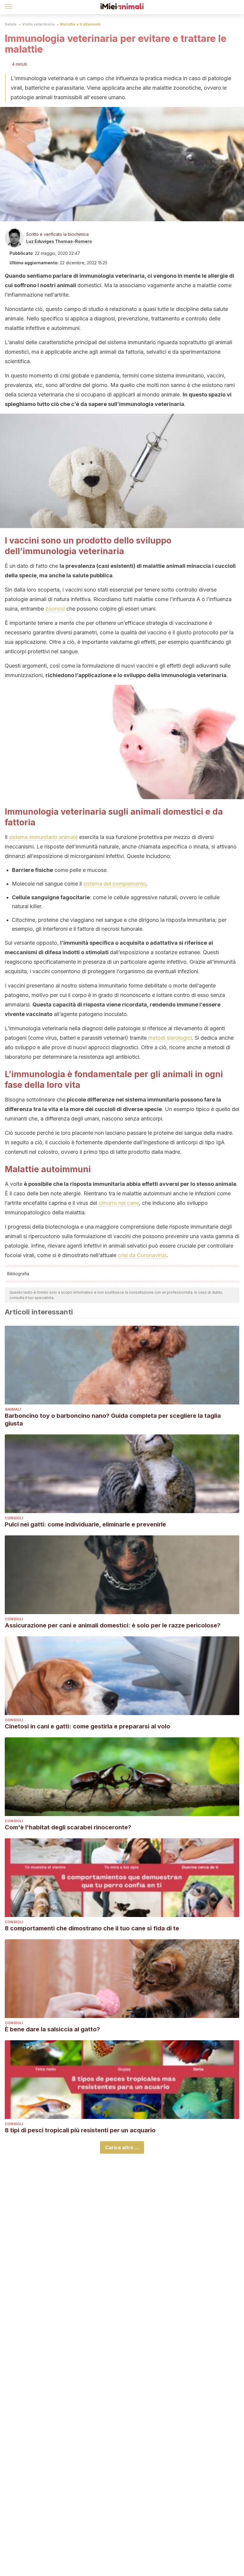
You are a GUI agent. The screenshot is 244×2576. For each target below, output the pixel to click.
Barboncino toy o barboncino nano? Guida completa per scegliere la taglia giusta (113, 1420)
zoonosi (55, 609)
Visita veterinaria (38, 24)
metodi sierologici (170, 1038)
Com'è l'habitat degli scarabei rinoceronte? (68, 1827)
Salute (11, 24)
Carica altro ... (122, 2147)
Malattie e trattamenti (80, 24)
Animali (13, 1409)
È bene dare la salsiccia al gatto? (52, 2029)
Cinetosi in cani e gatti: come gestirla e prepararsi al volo (87, 1726)
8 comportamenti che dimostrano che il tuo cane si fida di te (92, 1928)
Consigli (14, 1518)
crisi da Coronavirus (142, 1255)
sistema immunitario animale (43, 837)
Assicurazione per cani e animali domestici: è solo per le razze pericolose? (113, 1625)
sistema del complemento (115, 884)
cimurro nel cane (119, 1203)
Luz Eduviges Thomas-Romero (59, 241)
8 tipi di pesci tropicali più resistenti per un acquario (80, 2130)
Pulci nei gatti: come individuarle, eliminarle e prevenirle (85, 1524)
